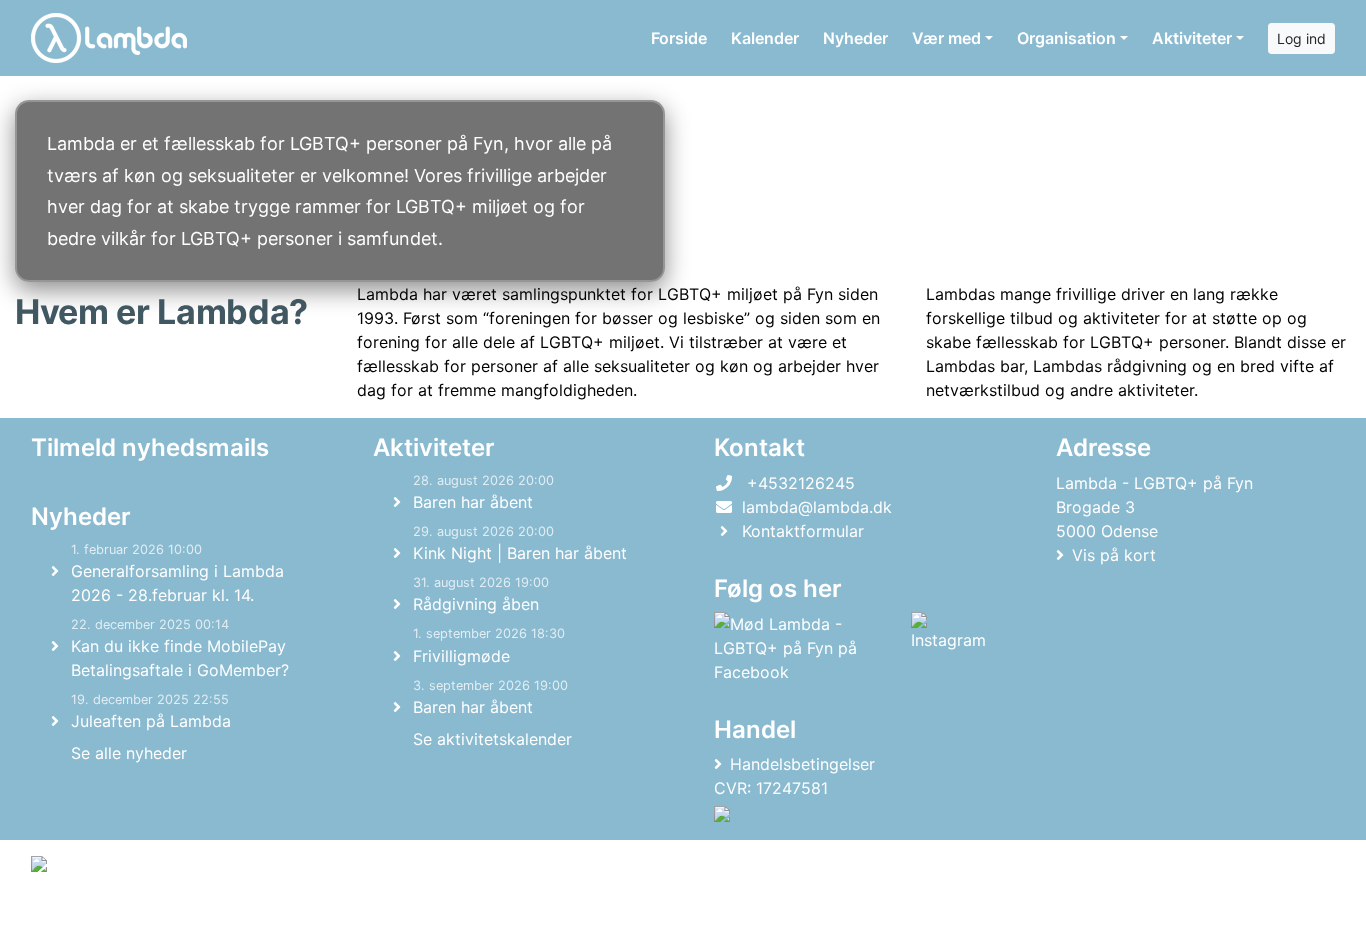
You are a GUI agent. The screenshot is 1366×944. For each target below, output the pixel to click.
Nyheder (855, 38)
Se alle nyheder (129, 753)
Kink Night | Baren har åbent (520, 553)
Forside (679, 38)
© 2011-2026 (72, 917)
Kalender (765, 38)
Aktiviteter (1192, 38)
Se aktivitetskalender (492, 739)
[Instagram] (948, 648)
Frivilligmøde (461, 656)
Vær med (946, 38)
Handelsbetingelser (802, 764)
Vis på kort (1114, 555)
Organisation (1066, 38)
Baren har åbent (473, 502)
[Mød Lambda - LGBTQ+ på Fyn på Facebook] (808, 648)
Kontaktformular (803, 531)
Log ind (1301, 38)
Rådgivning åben (476, 604)
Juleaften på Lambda (151, 721)
